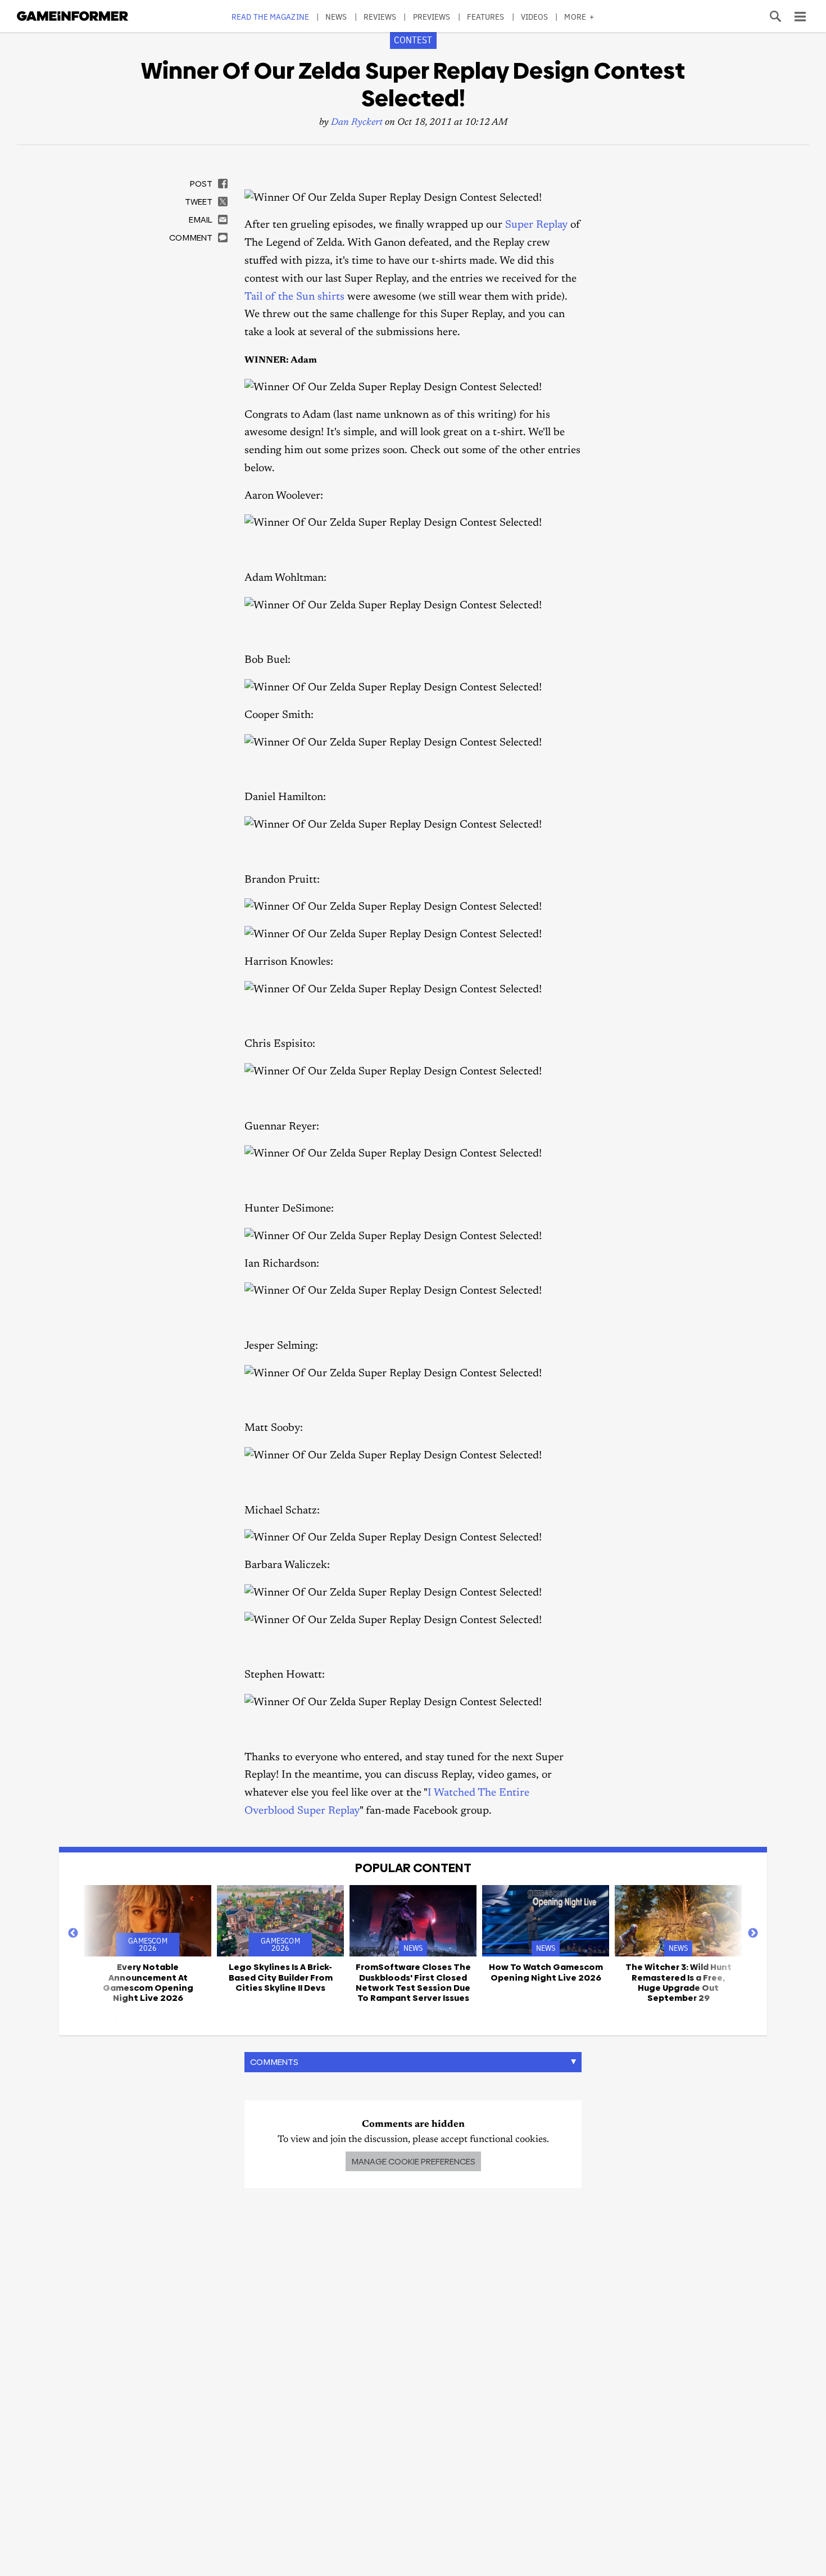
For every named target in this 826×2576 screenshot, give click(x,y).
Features (486, 17)
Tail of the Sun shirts (294, 297)
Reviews (380, 17)
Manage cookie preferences (413, 2161)
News (336, 17)
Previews (432, 17)
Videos (535, 17)
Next (753, 1933)
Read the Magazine (270, 17)
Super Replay (536, 225)
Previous (73, 1933)
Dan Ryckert (357, 123)
